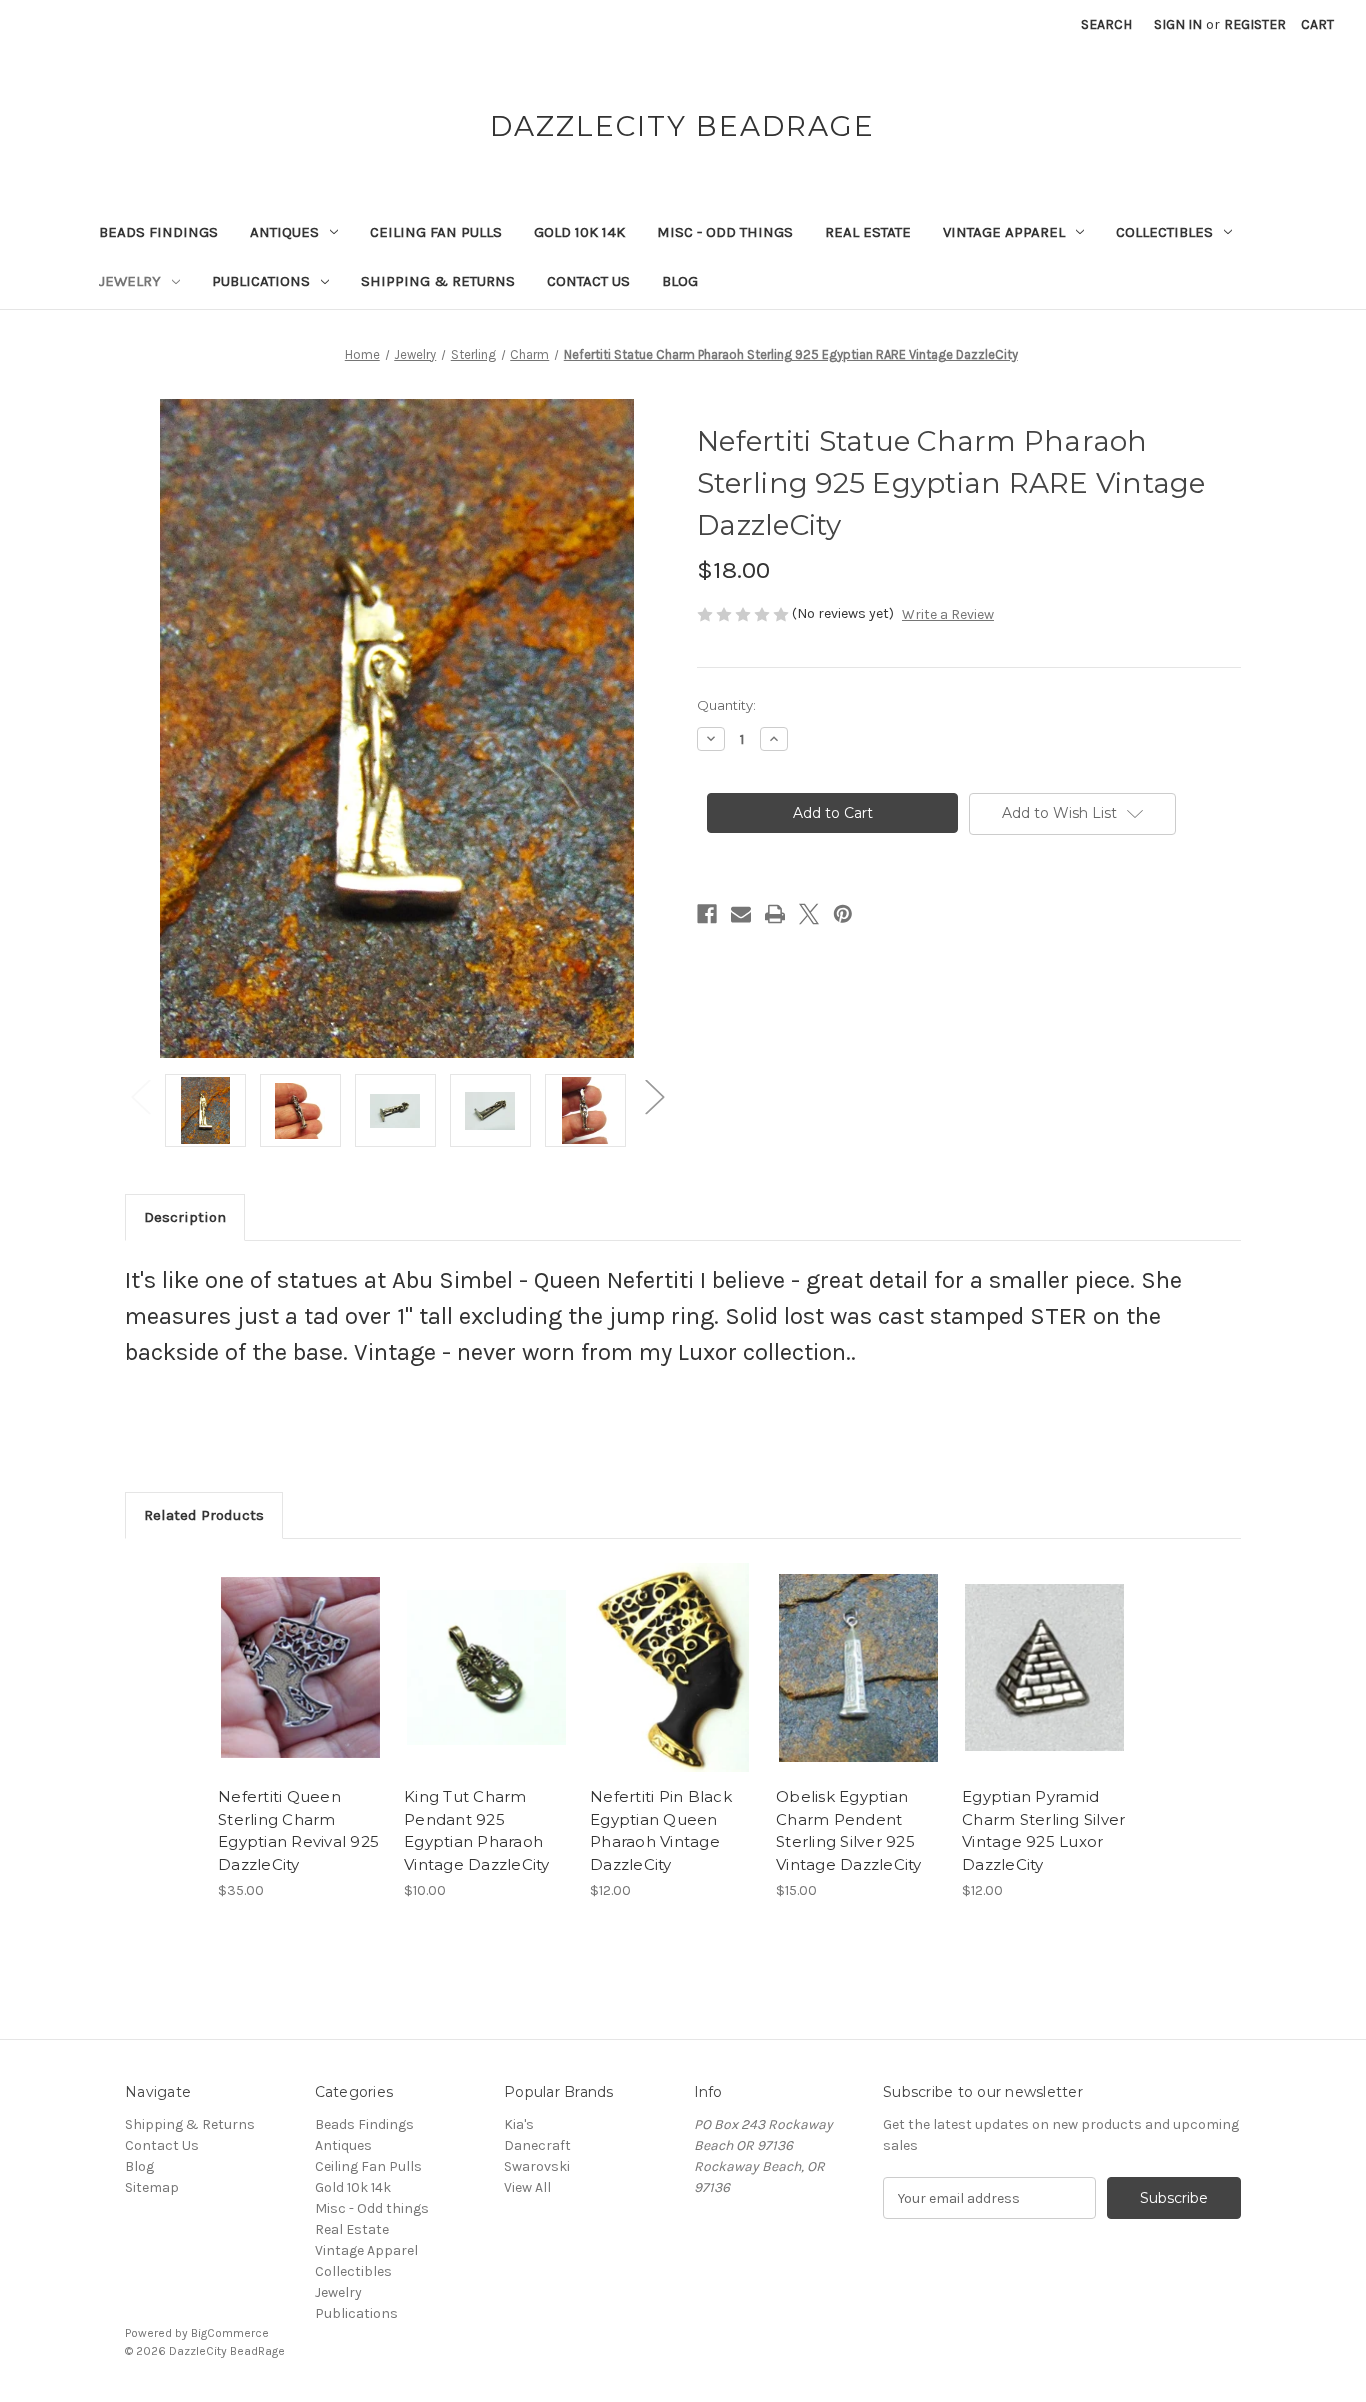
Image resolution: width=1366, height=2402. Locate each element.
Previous (140, 1095)
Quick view (299, 1650)
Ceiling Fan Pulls (436, 232)
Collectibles (1164, 232)
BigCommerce (230, 2333)
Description (185, 1217)
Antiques (284, 232)
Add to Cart (300, 1685)
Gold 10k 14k (579, 232)
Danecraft (537, 2145)
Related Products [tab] (204, 1515)
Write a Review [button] (948, 614)
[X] (809, 914)
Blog (680, 281)
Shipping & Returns (438, 281)
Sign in (1178, 24)
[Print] (775, 914)
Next (654, 1095)
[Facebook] (707, 914)
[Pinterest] (843, 914)
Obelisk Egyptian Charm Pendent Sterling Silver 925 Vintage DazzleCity (849, 1830)
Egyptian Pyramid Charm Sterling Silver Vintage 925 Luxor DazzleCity (1043, 1830)
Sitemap (152, 2187)
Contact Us (588, 281)
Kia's (519, 2124)
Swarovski (537, 2166)
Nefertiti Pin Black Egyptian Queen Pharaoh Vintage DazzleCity (661, 1830)
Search (1106, 24)
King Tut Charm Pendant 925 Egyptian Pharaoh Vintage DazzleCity (477, 1830)
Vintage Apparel (1004, 232)
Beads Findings (158, 232)
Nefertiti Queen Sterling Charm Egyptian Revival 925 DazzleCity (298, 1830)
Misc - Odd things (725, 232)
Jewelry (130, 281)
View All (527, 2187)
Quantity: (726, 705)
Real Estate (868, 232)
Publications (261, 281)
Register (1255, 24)
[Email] (741, 914)
